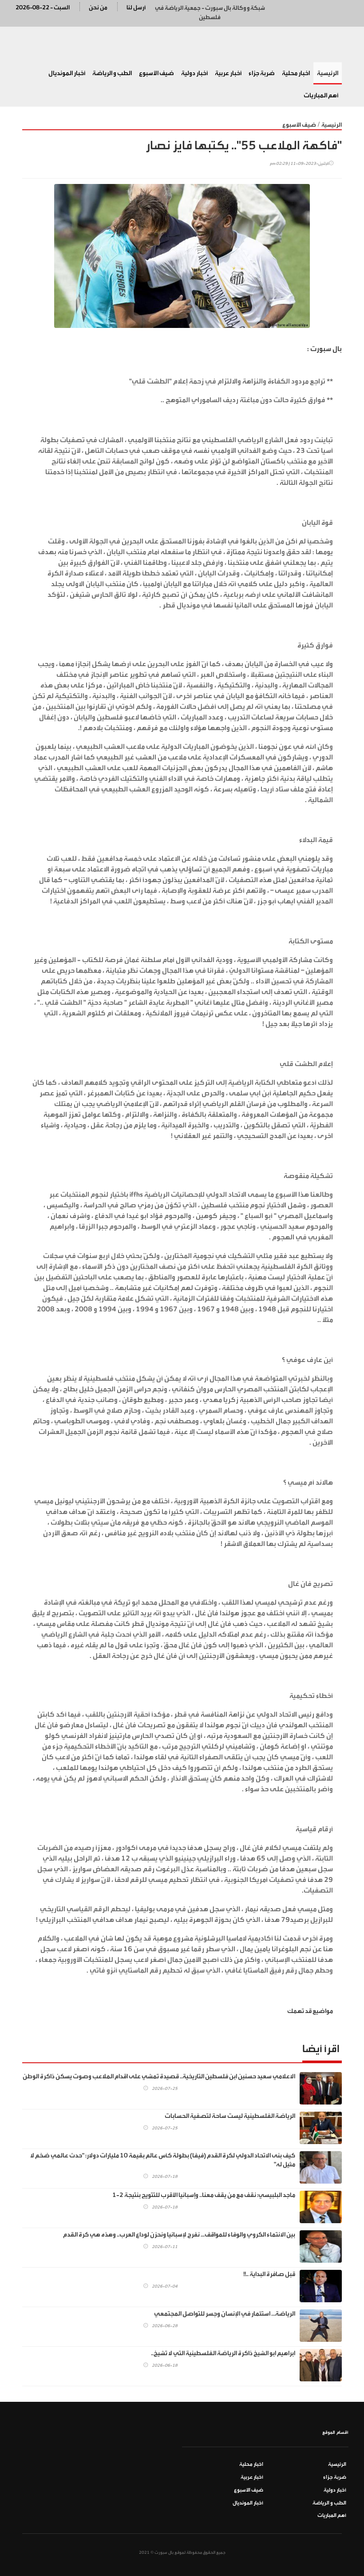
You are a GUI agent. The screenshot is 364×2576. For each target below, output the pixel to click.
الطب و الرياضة (112, 73)
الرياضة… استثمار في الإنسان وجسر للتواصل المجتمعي (225, 2314)
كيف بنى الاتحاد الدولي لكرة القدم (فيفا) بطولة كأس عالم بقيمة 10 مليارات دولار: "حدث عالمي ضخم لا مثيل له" (163, 2160)
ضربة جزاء (262, 73)
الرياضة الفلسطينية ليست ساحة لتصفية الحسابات (230, 2116)
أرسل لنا (136, 7)
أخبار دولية (194, 73)
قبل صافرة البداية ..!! (269, 2274)
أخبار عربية (228, 73)
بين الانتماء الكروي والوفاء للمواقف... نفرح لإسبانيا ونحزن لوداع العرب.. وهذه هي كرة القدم (179, 2235)
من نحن (98, 7)
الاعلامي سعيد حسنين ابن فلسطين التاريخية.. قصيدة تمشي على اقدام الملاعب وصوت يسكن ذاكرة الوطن (159, 2077)
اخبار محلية (296, 73)
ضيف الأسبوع (156, 73)
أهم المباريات (321, 96)
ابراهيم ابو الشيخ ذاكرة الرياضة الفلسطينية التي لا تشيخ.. (223, 2353)
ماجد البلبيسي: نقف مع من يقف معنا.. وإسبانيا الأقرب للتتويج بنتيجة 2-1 (204, 2195)
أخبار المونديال (67, 73)
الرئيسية (328, 73)
